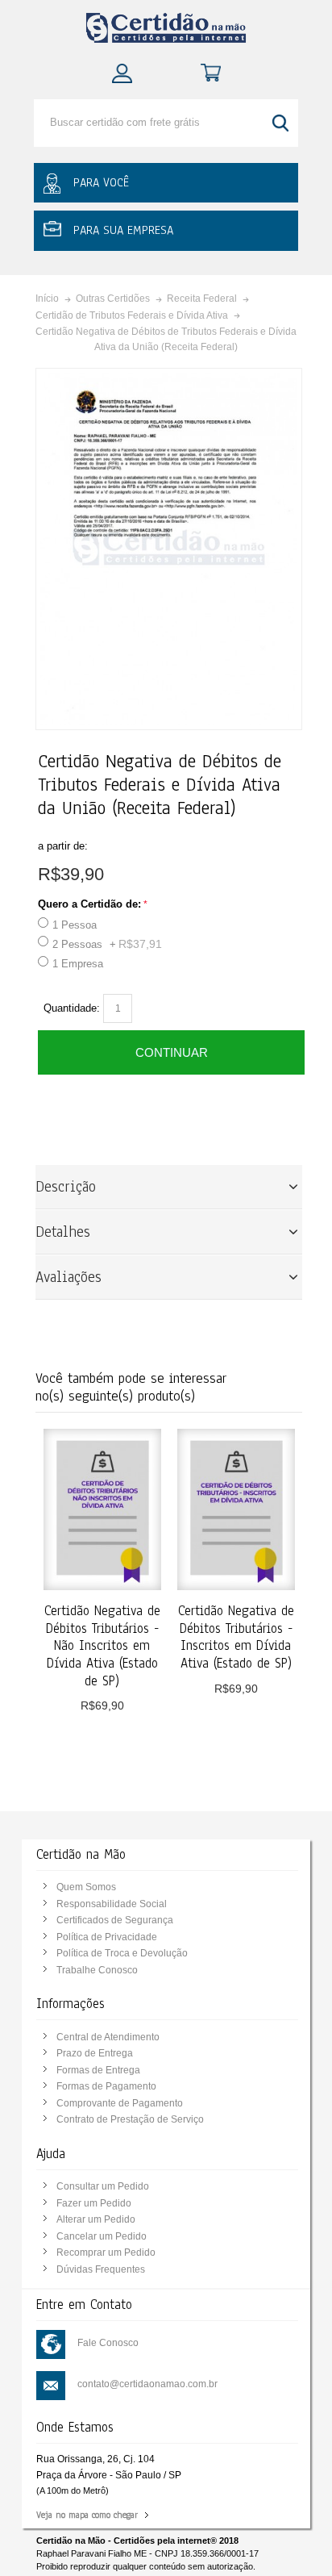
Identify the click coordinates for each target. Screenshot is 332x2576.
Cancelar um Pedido (102, 2236)
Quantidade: (72, 1008)
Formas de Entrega (98, 2070)
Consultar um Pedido (103, 2186)
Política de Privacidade (107, 1937)
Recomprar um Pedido (106, 2252)
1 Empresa (78, 964)
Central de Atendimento (108, 2037)
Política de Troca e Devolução (122, 1953)
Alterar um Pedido (96, 2219)
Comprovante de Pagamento (120, 2103)
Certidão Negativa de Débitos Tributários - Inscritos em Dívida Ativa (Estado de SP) (236, 1637)
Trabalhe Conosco (97, 1970)
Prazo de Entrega (95, 2053)
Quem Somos (86, 1887)
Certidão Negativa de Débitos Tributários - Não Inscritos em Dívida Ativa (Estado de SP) (102, 1646)
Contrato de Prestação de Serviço (130, 2119)
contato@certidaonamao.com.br (147, 2384)
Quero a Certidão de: (89, 904)
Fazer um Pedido (94, 2203)
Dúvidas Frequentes (101, 2269)
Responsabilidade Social (112, 1904)
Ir (282, 123)
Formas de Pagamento (106, 2086)
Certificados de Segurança (115, 1920)
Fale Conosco (108, 2343)
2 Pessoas (107, 944)
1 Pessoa (75, 925)
